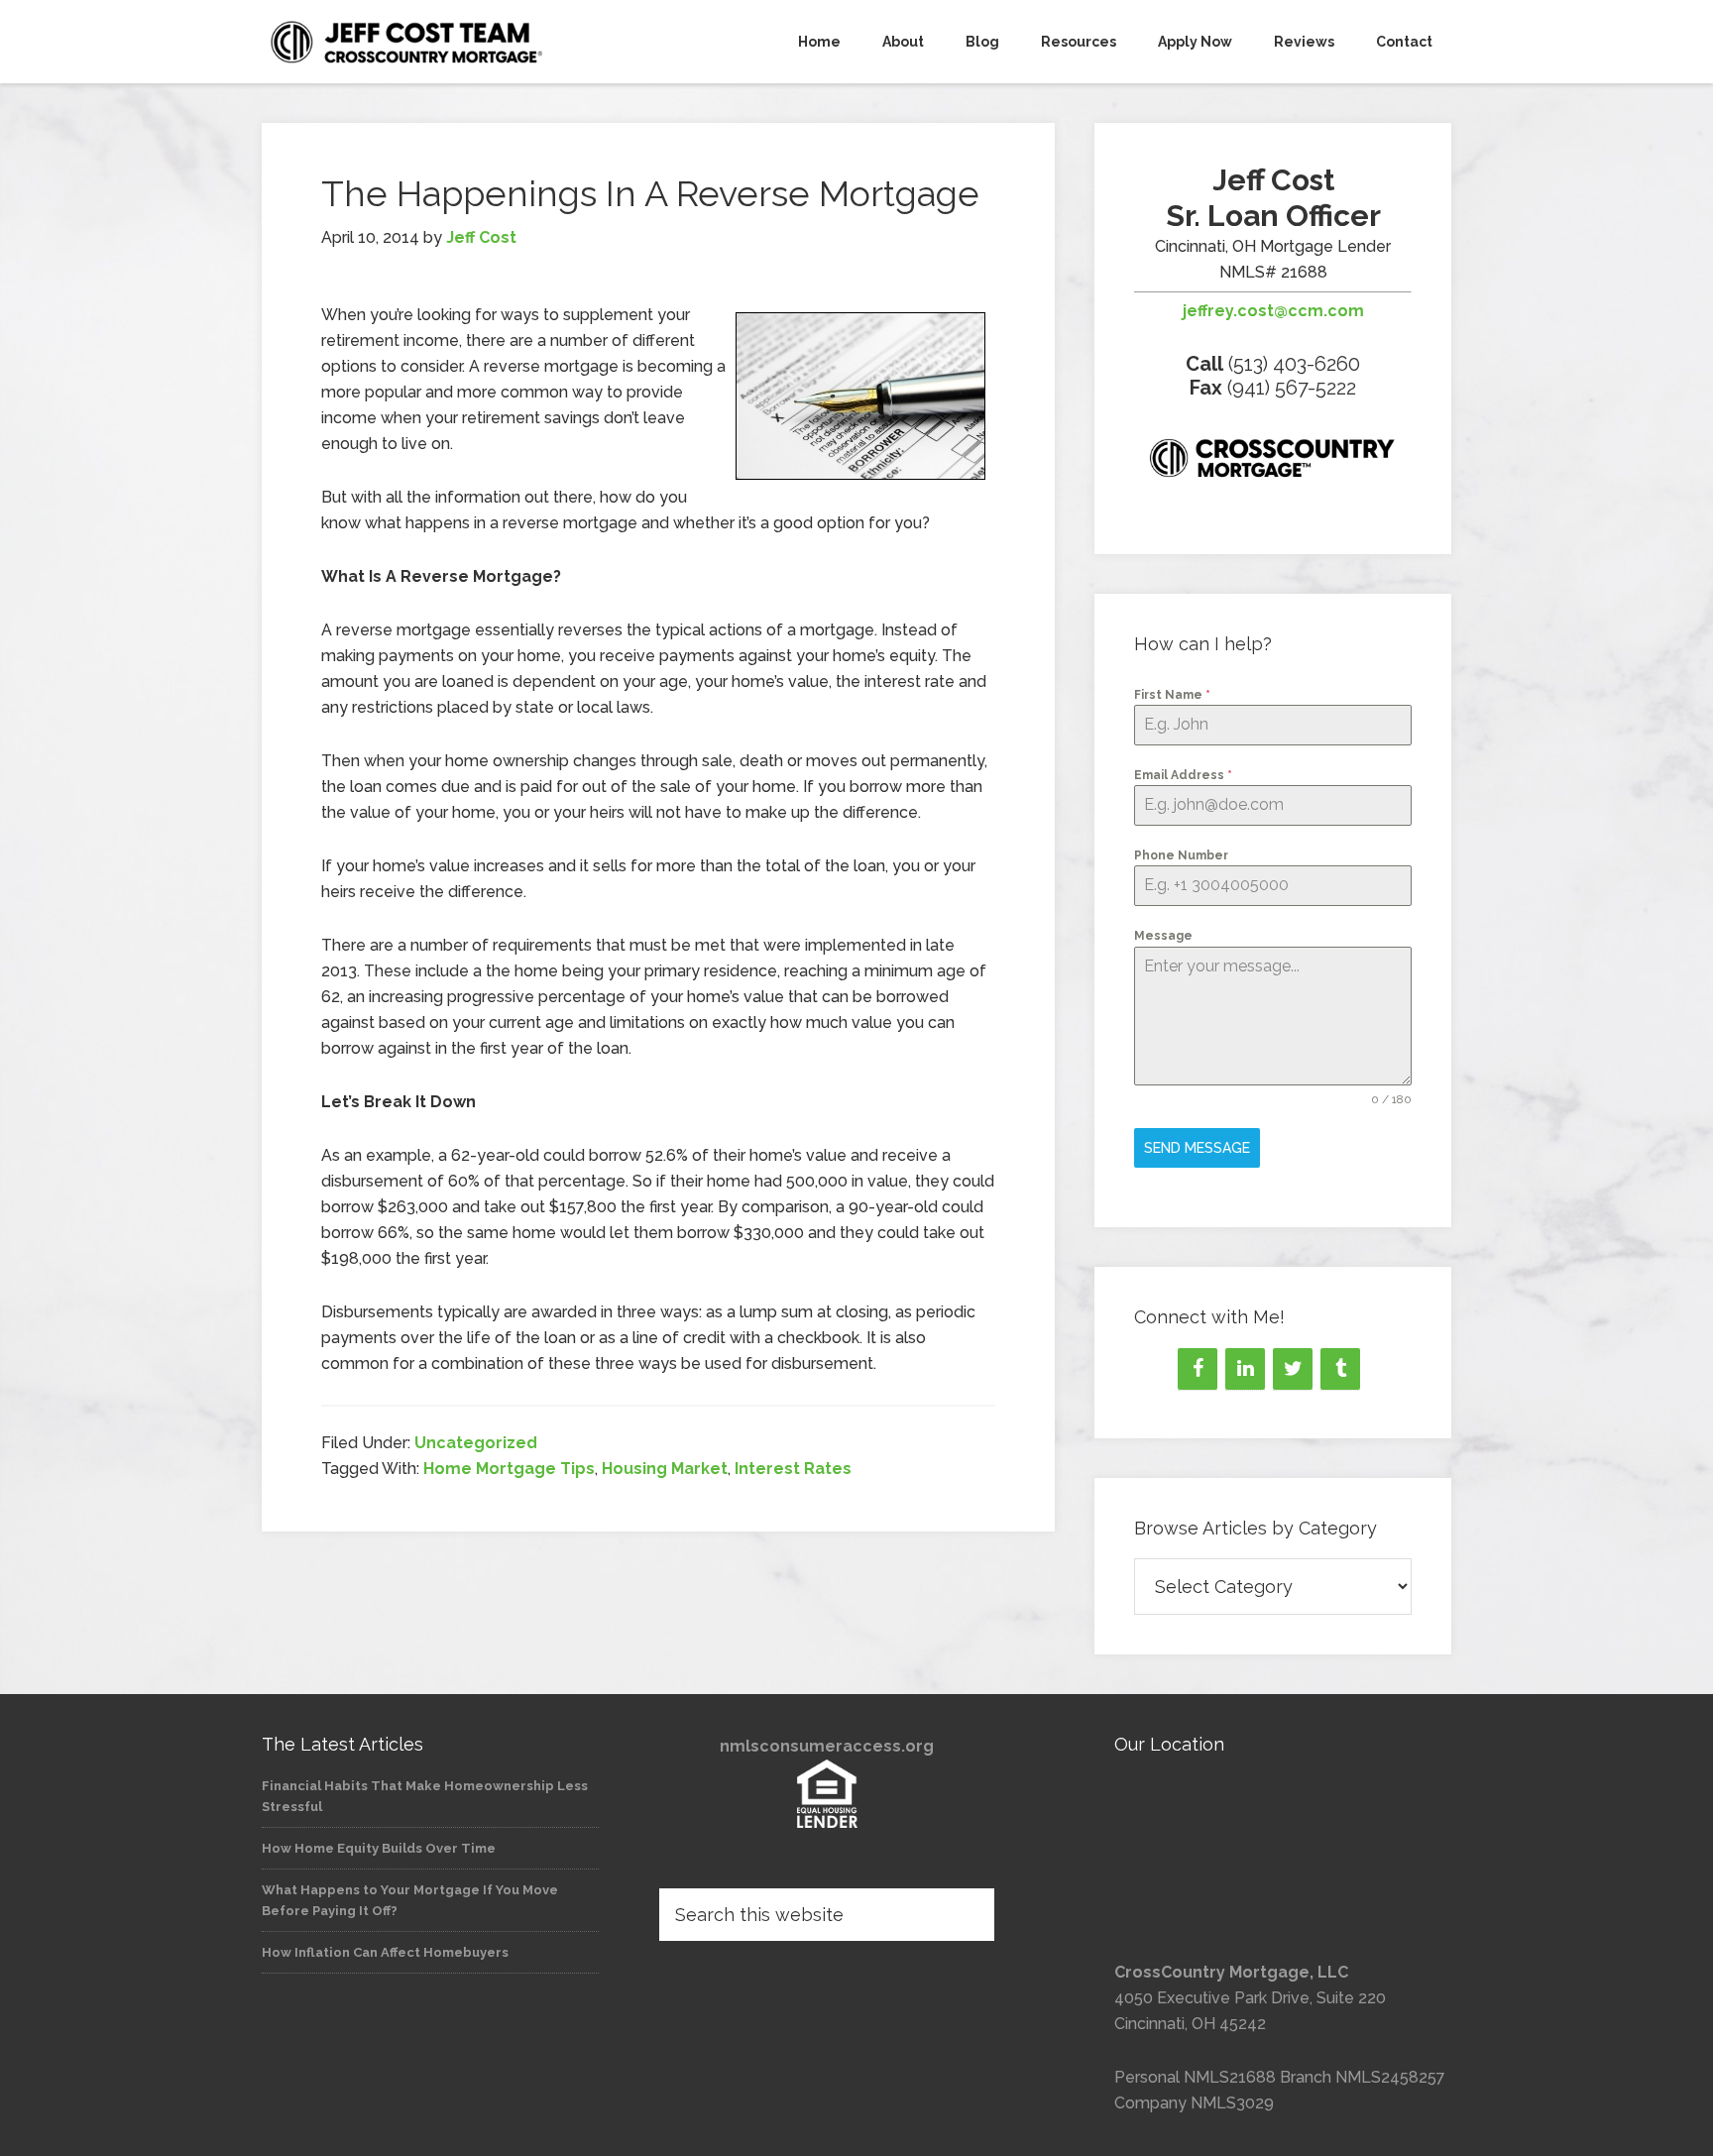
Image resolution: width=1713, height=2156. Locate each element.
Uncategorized (476, 1443)
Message (1163, 936)
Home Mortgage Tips (509, 1469)
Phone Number (1181, 855)
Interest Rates (793, 1469)
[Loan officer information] (1273, 462)
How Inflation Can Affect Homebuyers (385, 1952)
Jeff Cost (440, 42)
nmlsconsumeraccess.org (827, 1746)
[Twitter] (1293, 1369)
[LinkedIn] (1245, 1369)
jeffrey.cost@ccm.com (1273, 311)
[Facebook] (1198, 1369)
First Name (1172, 695)
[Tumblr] (1340, 1369)
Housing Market (665, 1469)
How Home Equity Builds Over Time (379, 1848)
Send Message (1197, 1148)
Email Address (1183, 775)
